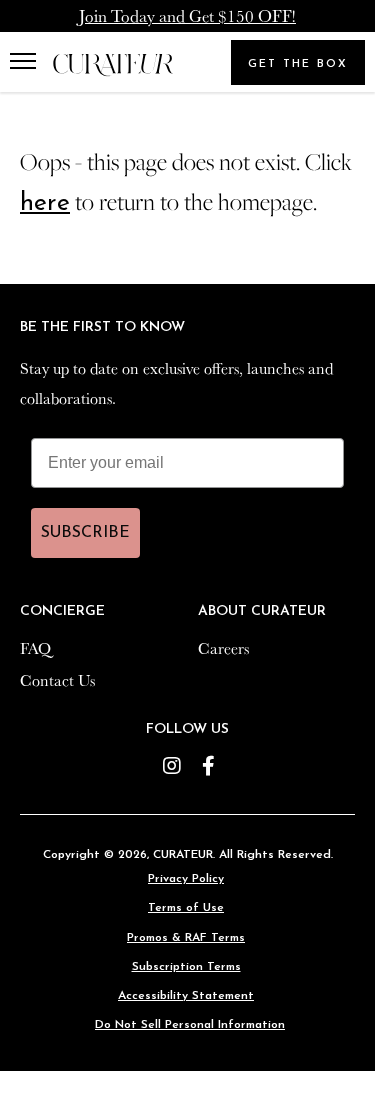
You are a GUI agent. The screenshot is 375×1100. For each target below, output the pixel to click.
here (45, 203)
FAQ (35, 648)
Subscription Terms (186, 967)
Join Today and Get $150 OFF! (187, 15)
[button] (27, 62)
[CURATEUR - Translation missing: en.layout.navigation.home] (113, 65)
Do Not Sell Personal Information (190, 1025)
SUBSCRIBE (85, 533)
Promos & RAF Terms (186, 938)
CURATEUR (183, 855)
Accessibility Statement (186, 996)
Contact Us (57, 680)
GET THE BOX (298, 64)
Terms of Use (186, 908)
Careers (223, 648)
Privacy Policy (186, 879)
